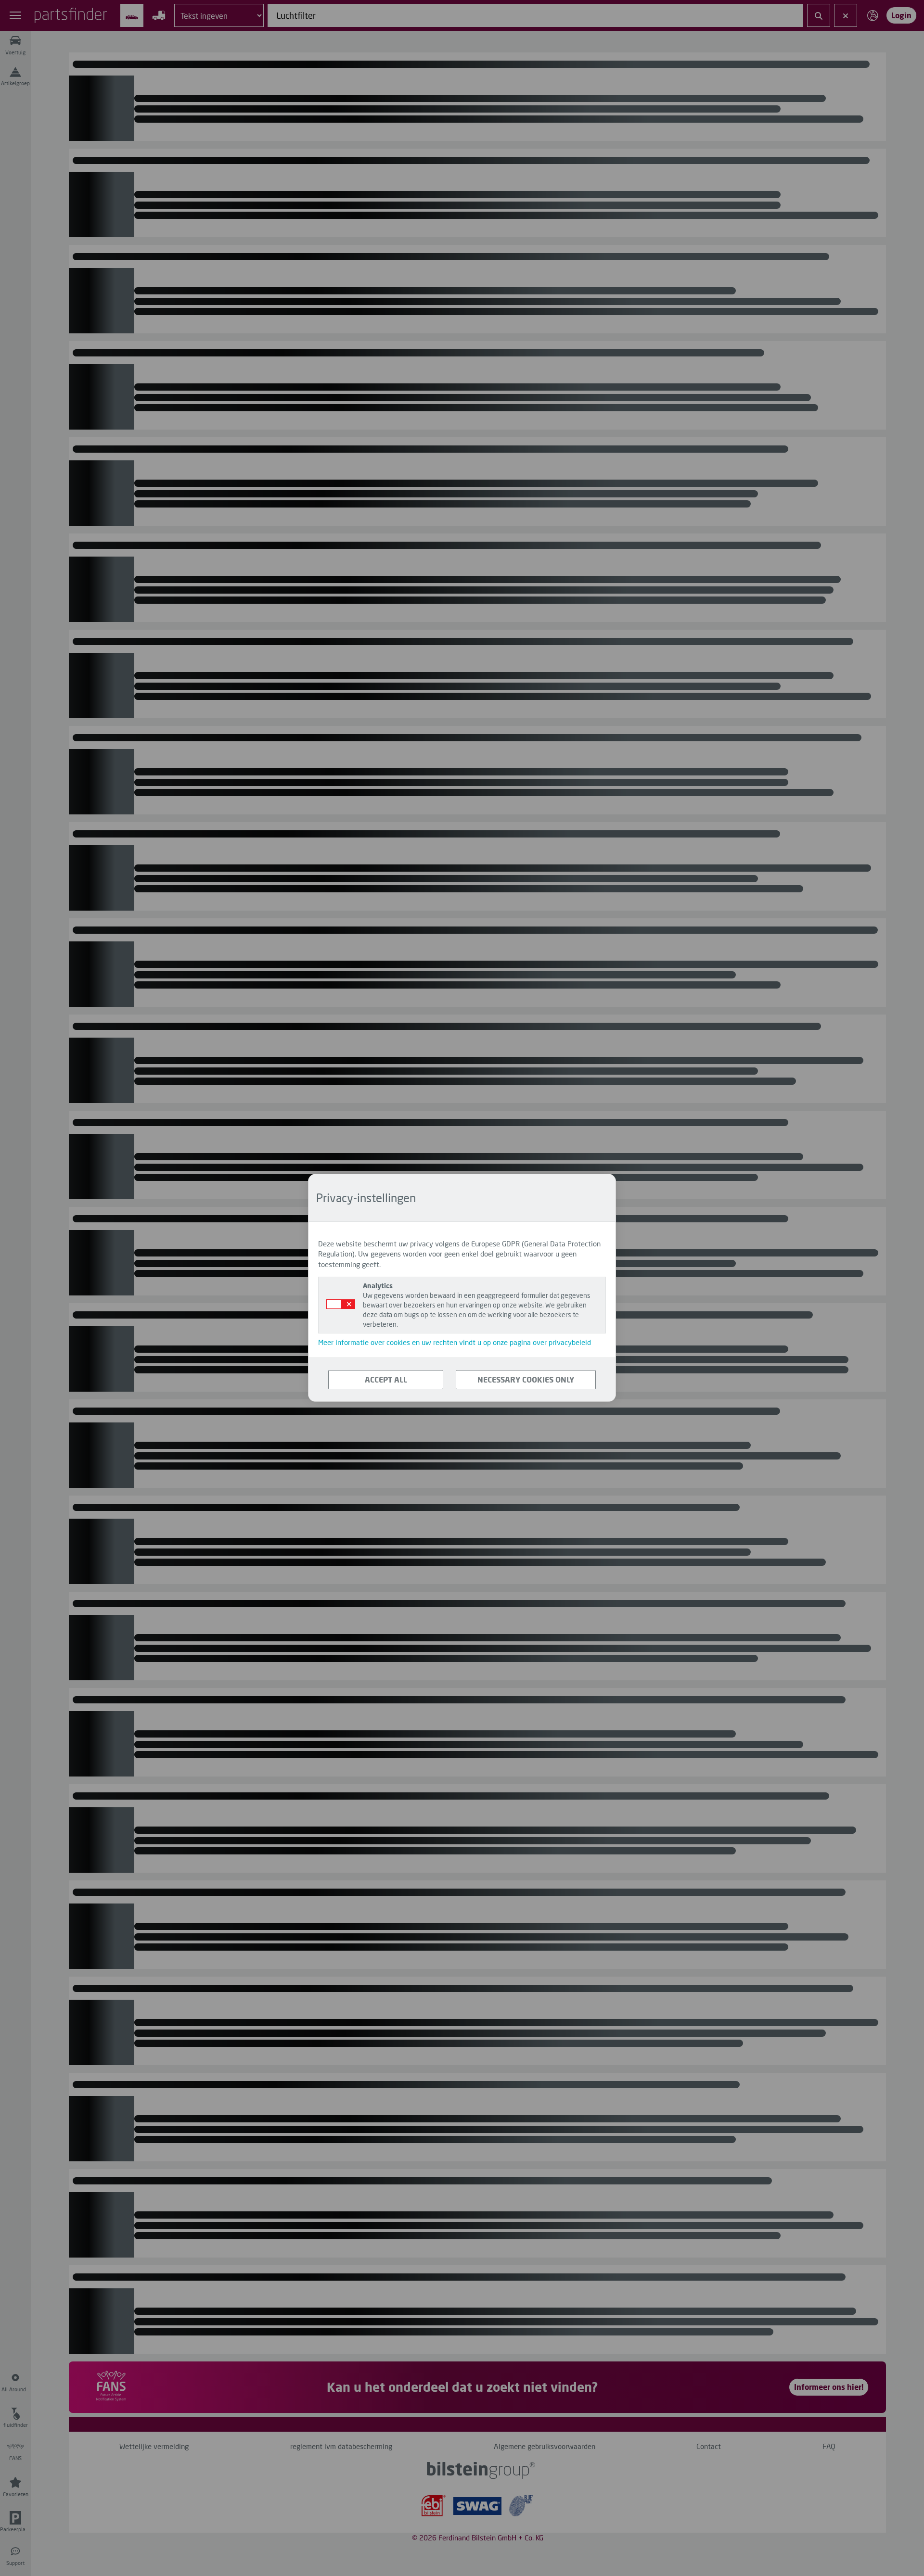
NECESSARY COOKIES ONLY (526, 1379)
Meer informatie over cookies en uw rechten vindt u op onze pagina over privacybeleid (455, 1343)
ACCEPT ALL (386, 1379)
